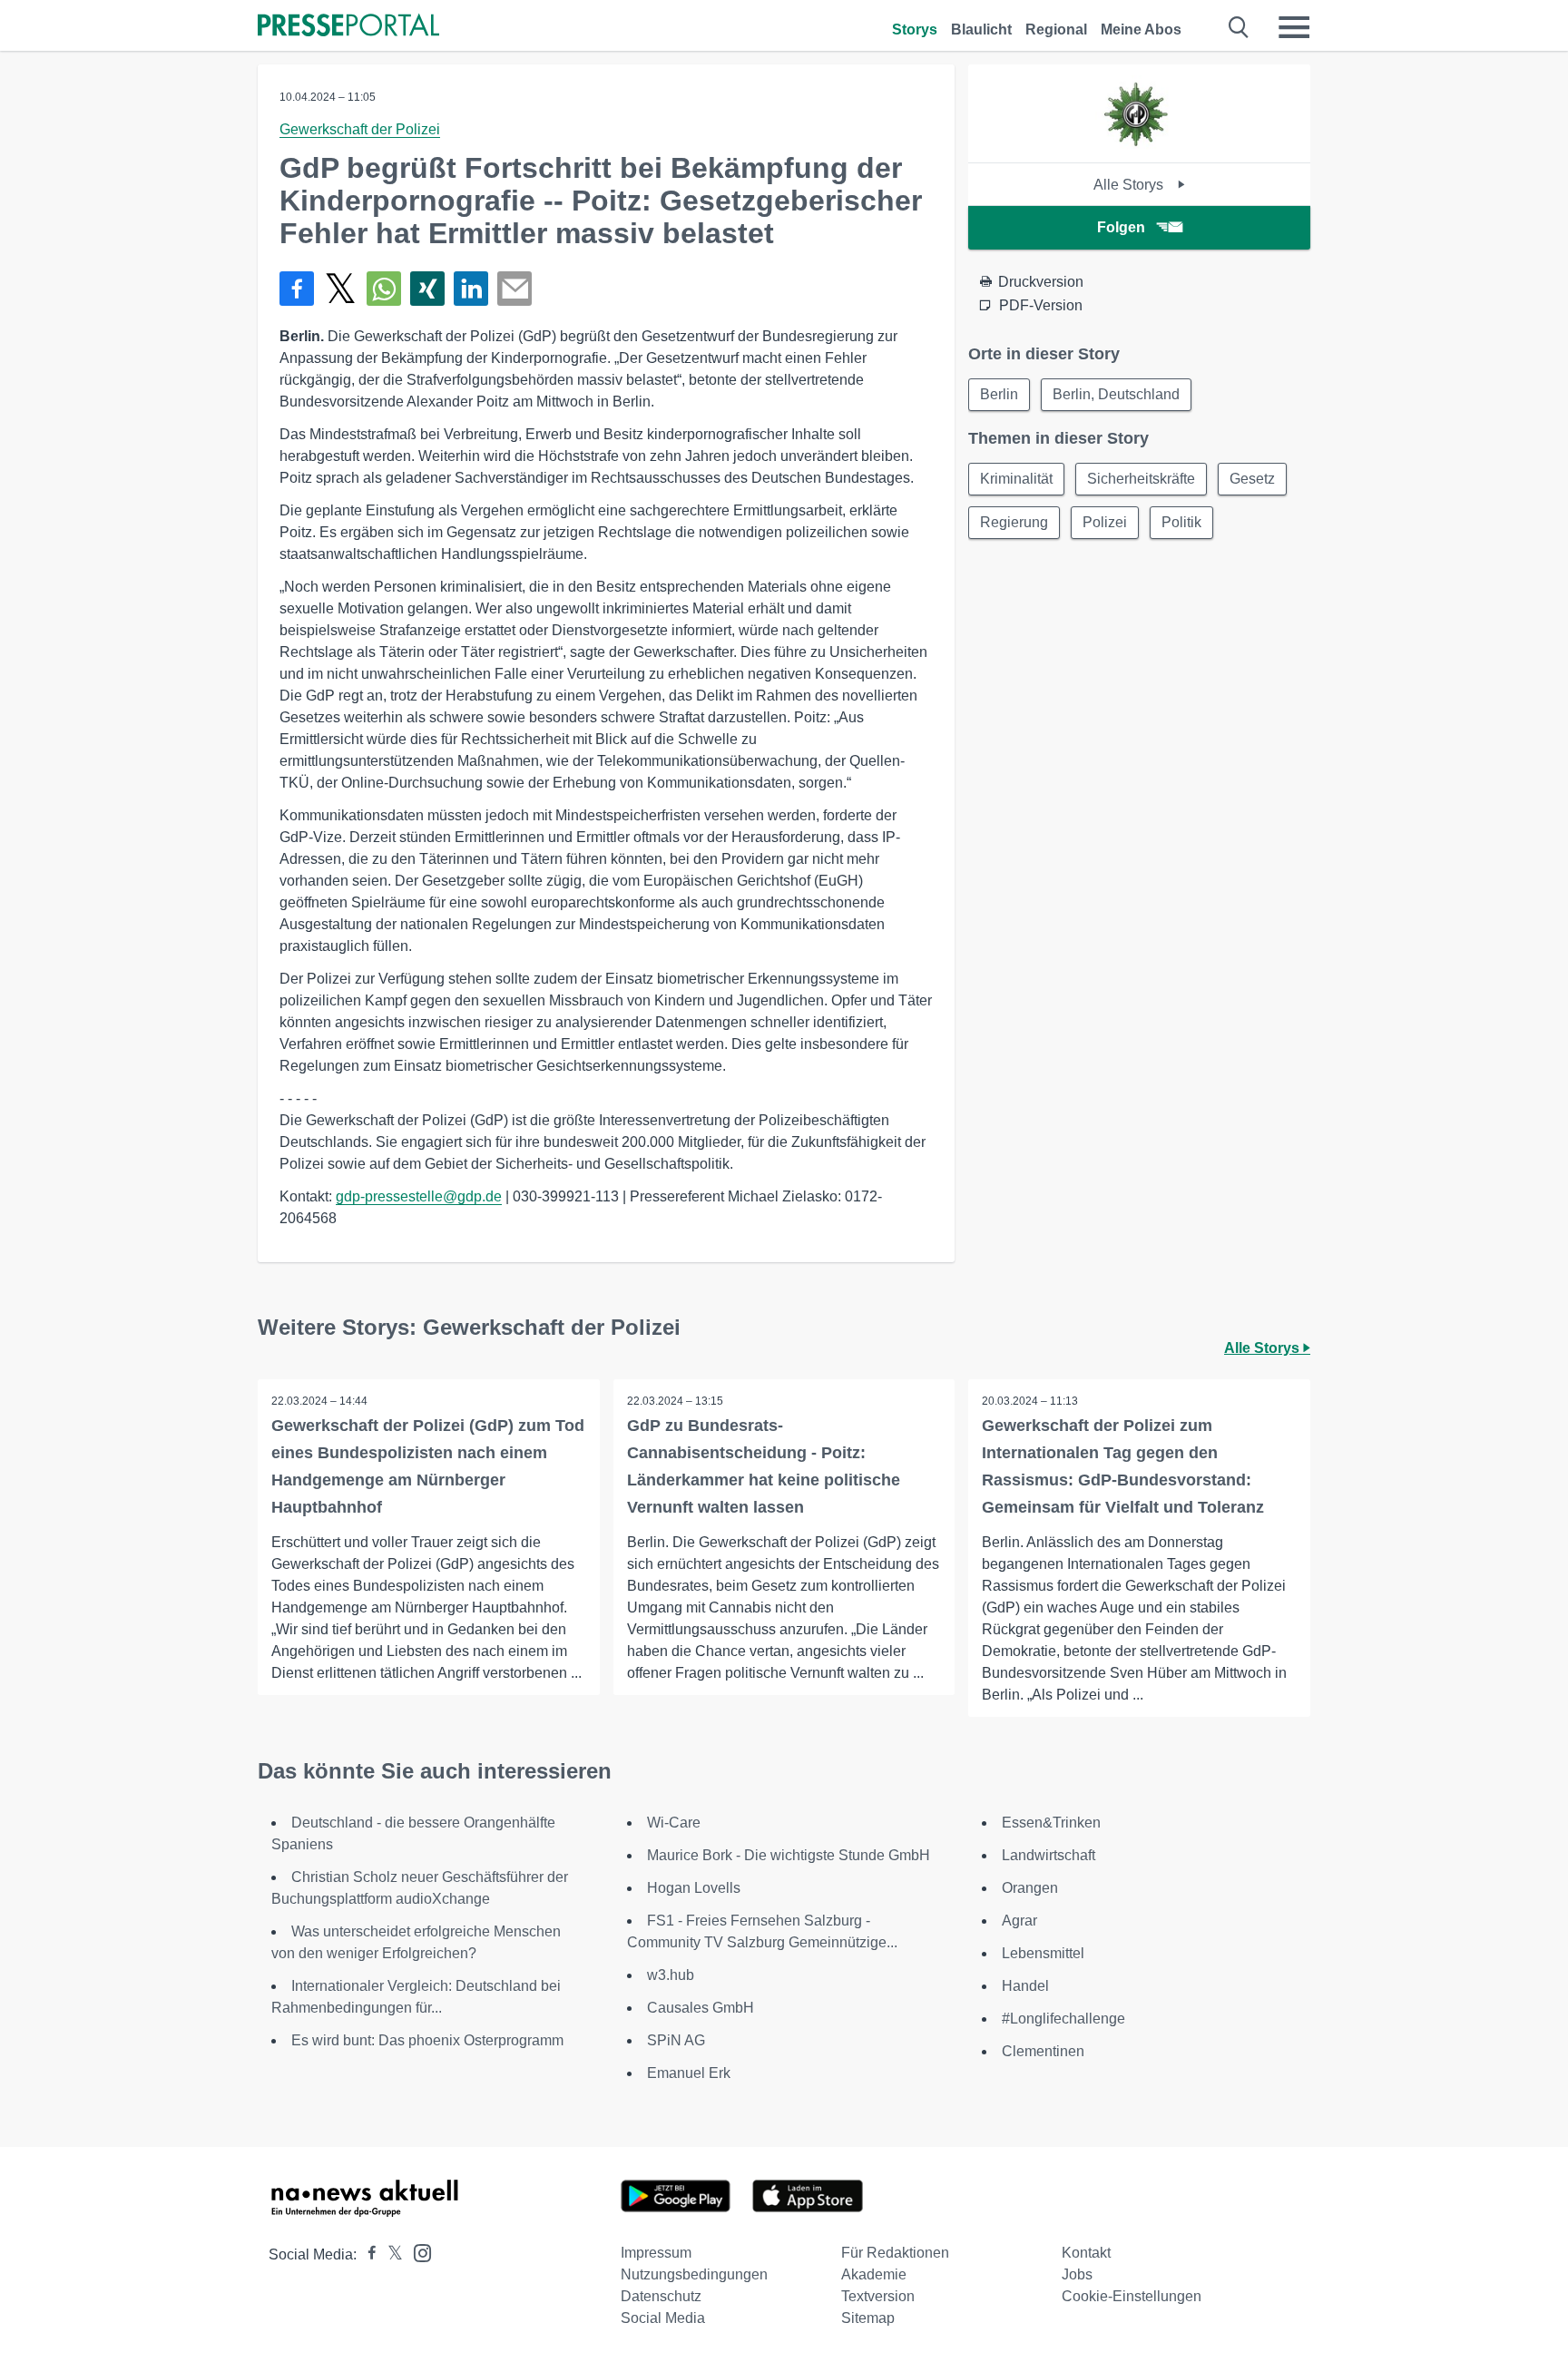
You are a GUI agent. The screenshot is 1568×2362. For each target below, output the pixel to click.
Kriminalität (1016, 479)
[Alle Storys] (1139, 147)
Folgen (1121, 227)
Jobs (1077, 2274)
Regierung (1014, 522)
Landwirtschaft (1049, 1855)
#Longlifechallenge (1063, 2019)
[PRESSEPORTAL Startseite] (348, 27)
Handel (1025, 1986)
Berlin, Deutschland (1116, 394)
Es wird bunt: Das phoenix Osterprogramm (427, 2040)
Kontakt (1086, 2253)
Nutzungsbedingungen (694, 2274)
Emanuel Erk (689, 2073)
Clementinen (1043, 2051)
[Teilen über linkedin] (471, 289)
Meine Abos (1141, 29)
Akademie (874, 2274)
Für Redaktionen (895, 2253)
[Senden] (514, 289)
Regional (1056, 29)
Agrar (1019, 1921)
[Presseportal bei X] (390, 2254)
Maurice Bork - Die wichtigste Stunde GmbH (789, 1855)
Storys (915, 29)
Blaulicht (981, 29)
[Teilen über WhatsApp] (384, 289)
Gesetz (1252, 479)
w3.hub (671, 1975)
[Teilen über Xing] (427, 289)
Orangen (1030, 1888)
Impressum (656, 2253)
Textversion (878, 2296)
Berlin (999, 394)
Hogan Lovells (694, 1888)
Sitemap (868, 2318)
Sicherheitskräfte (1141, 479)
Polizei (1105, 522)
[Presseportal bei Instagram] (417, 2252)
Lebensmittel (1043, 1953)
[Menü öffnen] (1294, 27)
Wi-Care (674, 1823)
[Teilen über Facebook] (297, 289)
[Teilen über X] (340, 289)
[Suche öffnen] (1239, 27)
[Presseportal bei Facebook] (367, 2254)
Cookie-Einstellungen (1132, 2296)
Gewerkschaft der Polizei (360, 129)
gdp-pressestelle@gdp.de (419, 1196)
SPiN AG (676, 2040)
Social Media (663, 2318)
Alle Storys (1130, 185)
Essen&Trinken (1051, 1823)
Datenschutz (661, 2296)
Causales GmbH (701, 2008)
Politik (1181, 522)
